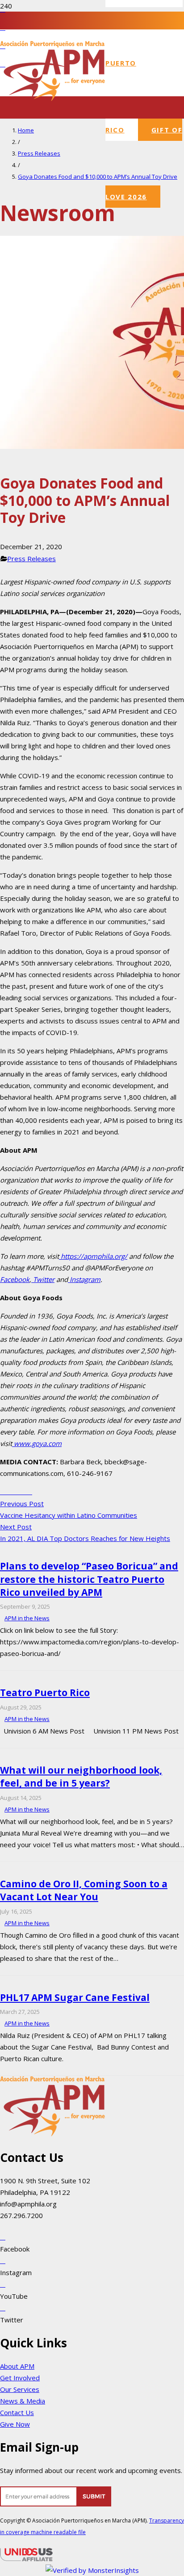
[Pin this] (24, 1491)
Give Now (15, 2424)
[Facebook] (3, 9)
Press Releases (31, 559)
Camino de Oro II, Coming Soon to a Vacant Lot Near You (84, 1890)
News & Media (23, 2401)
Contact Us (17, 2412)
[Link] (56, 2504)
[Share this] (8, 1491)
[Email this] (3, 1491)
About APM (17, 2366)
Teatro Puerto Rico (45, 1693)
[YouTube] (3, 27)
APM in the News (27, 1618)
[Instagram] (3, 2260)
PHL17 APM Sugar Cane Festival (75, 1997)
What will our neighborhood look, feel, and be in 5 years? (81, 1777)
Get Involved (20, 2378)
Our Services (20, 2389)
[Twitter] (3, 2308)
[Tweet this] (13, 1491)
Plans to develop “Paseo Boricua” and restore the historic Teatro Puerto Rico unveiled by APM (89, 1579)
